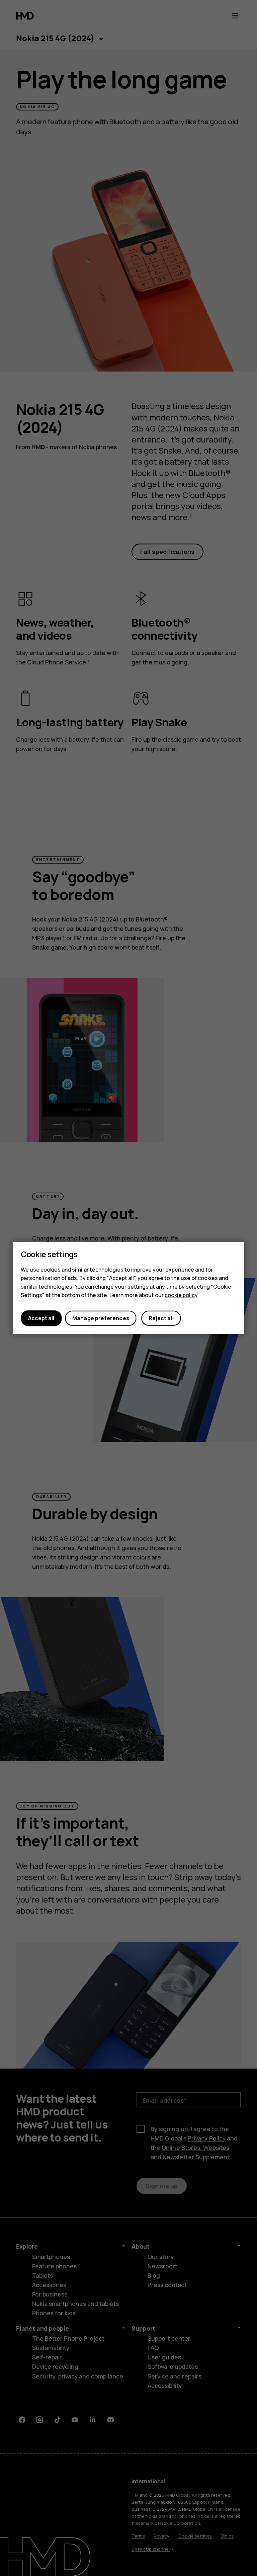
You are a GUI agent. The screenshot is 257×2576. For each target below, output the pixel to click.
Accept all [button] (41, 1318)
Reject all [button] (161, 1318)
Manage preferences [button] (101, 1318)
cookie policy (181, 1295)
